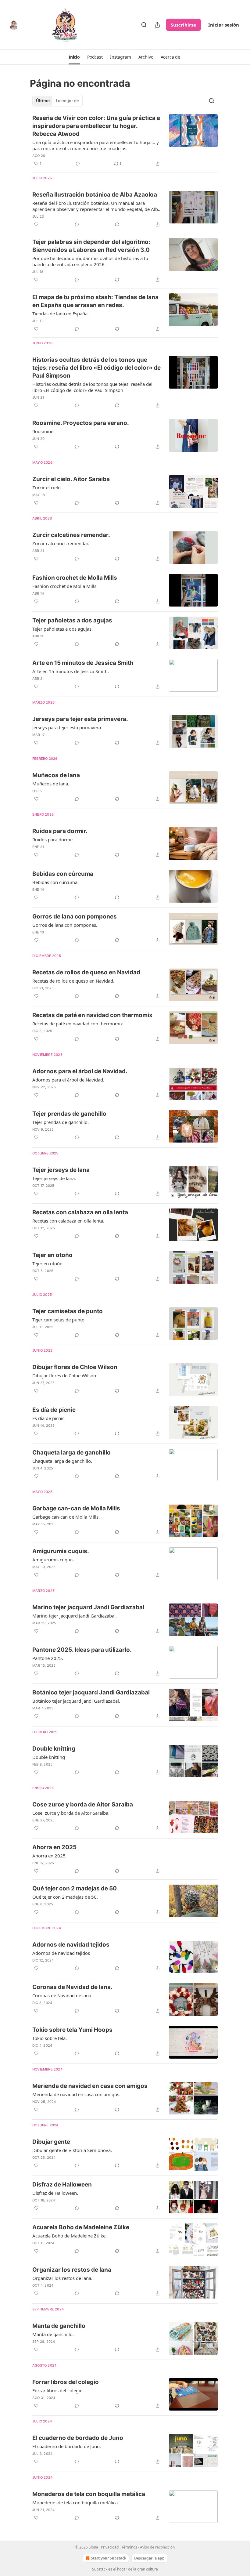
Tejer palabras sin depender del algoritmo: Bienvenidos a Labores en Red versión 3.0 (91, 246)
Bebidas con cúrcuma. (55, 882)
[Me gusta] (36, 224)
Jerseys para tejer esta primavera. (80, 719)
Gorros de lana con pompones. (65, 925)
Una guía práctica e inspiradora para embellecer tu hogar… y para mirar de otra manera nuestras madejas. (96, 145)
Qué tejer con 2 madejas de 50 (75, 1888)
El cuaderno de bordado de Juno (78, 2438)
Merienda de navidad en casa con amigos (90, 2086)
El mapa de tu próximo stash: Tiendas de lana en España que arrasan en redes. (95, 301)
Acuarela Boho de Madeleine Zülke (81, 2227)
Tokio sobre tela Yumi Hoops (72, 2030)
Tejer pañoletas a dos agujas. (62, 629)
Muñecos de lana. (51, 784)
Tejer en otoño (52, 1255)
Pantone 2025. (48, 1658)
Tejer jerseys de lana (61, 1170)
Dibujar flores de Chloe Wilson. (65, 1375)
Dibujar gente (51, 2142)
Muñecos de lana (56, 775)
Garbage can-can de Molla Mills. (66, 1517)
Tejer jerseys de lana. (54, 1178)
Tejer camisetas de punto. (59, 1320)
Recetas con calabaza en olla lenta (80, 1212)
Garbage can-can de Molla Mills (76, 1508)
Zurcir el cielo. (47, 487)
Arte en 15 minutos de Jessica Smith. (71, 671)
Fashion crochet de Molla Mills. (65, 586)
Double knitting (54, 1749)
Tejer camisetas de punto (68, 1311)
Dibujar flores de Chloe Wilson (75, 1367)
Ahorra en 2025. (50, 1856)
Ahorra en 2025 (54, 1847)
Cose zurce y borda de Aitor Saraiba (83, 1804)
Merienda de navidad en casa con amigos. (76, 2094)
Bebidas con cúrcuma (63, 874)
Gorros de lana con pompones (75, 917)
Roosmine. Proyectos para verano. (81, 423)
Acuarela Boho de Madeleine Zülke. (70, 2236)
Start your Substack (109, 2558)
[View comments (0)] (78, 164)
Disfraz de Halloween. (55, 2193)
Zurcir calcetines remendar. (71, 535)
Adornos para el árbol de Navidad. (80, 1071)
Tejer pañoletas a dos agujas (72, 620)
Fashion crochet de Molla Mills (75, 578)
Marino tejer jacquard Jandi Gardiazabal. (75, 1616)
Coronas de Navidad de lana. (72, 1987)
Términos (129, 2547)
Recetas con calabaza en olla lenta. (68, 1221)
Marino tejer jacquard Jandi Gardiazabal (88, 1607)
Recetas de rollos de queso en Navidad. (73, 981)
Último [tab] (43, 101)
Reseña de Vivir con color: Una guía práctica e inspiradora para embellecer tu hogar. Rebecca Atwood (96, 126)
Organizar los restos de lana (72, 2270)
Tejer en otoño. (48, 1263)
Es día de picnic (54, 1410)
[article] (125, 141)
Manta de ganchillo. (53, 2334)
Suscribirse (183, 25)
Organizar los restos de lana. (62, 2278)
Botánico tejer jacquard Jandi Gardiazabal (91, 1692)
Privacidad (110, 2547)
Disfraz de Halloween (62, 2185)
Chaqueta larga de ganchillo (71, 1453)
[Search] (144, 25)
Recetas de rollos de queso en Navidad (86, 972)
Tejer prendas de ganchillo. (61, 1122)
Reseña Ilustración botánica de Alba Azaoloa (95, 195)
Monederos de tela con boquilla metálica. (76, 2502)
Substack (100, 2569)
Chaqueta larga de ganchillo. (62, 1461)
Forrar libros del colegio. (58, 2390)
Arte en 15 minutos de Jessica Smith (83, 663)
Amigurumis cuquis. (61, 1551)
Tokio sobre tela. (50, 2038)
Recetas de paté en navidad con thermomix (92, 1015)
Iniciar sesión (224, 25)
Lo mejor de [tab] (67, 101)
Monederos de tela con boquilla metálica (89, 2494)
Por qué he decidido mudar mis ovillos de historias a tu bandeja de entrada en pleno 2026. (90, 261)
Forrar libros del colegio (66, 2382)
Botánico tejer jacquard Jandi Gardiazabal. (76, 1701)
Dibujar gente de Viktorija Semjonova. (72, 2150)
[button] (74, 57)
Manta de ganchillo (59, 2326)
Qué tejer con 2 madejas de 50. (65, 1897)
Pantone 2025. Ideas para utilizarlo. (82, 1650)
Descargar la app (149, 2558)
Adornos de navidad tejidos (71, 1945)
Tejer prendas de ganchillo (69, 1114)
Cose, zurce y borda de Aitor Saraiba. (71, 1813)
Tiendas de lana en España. (61, 313)
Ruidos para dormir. (60, 831)
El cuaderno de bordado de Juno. (67, 2446)
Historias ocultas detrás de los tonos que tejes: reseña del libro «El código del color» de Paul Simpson (96, 368)
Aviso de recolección (157, 2547)
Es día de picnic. (49, 1418)
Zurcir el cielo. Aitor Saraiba (71, 479)
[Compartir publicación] (157, 25)
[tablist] (57, 101)
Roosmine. (43, 431)
